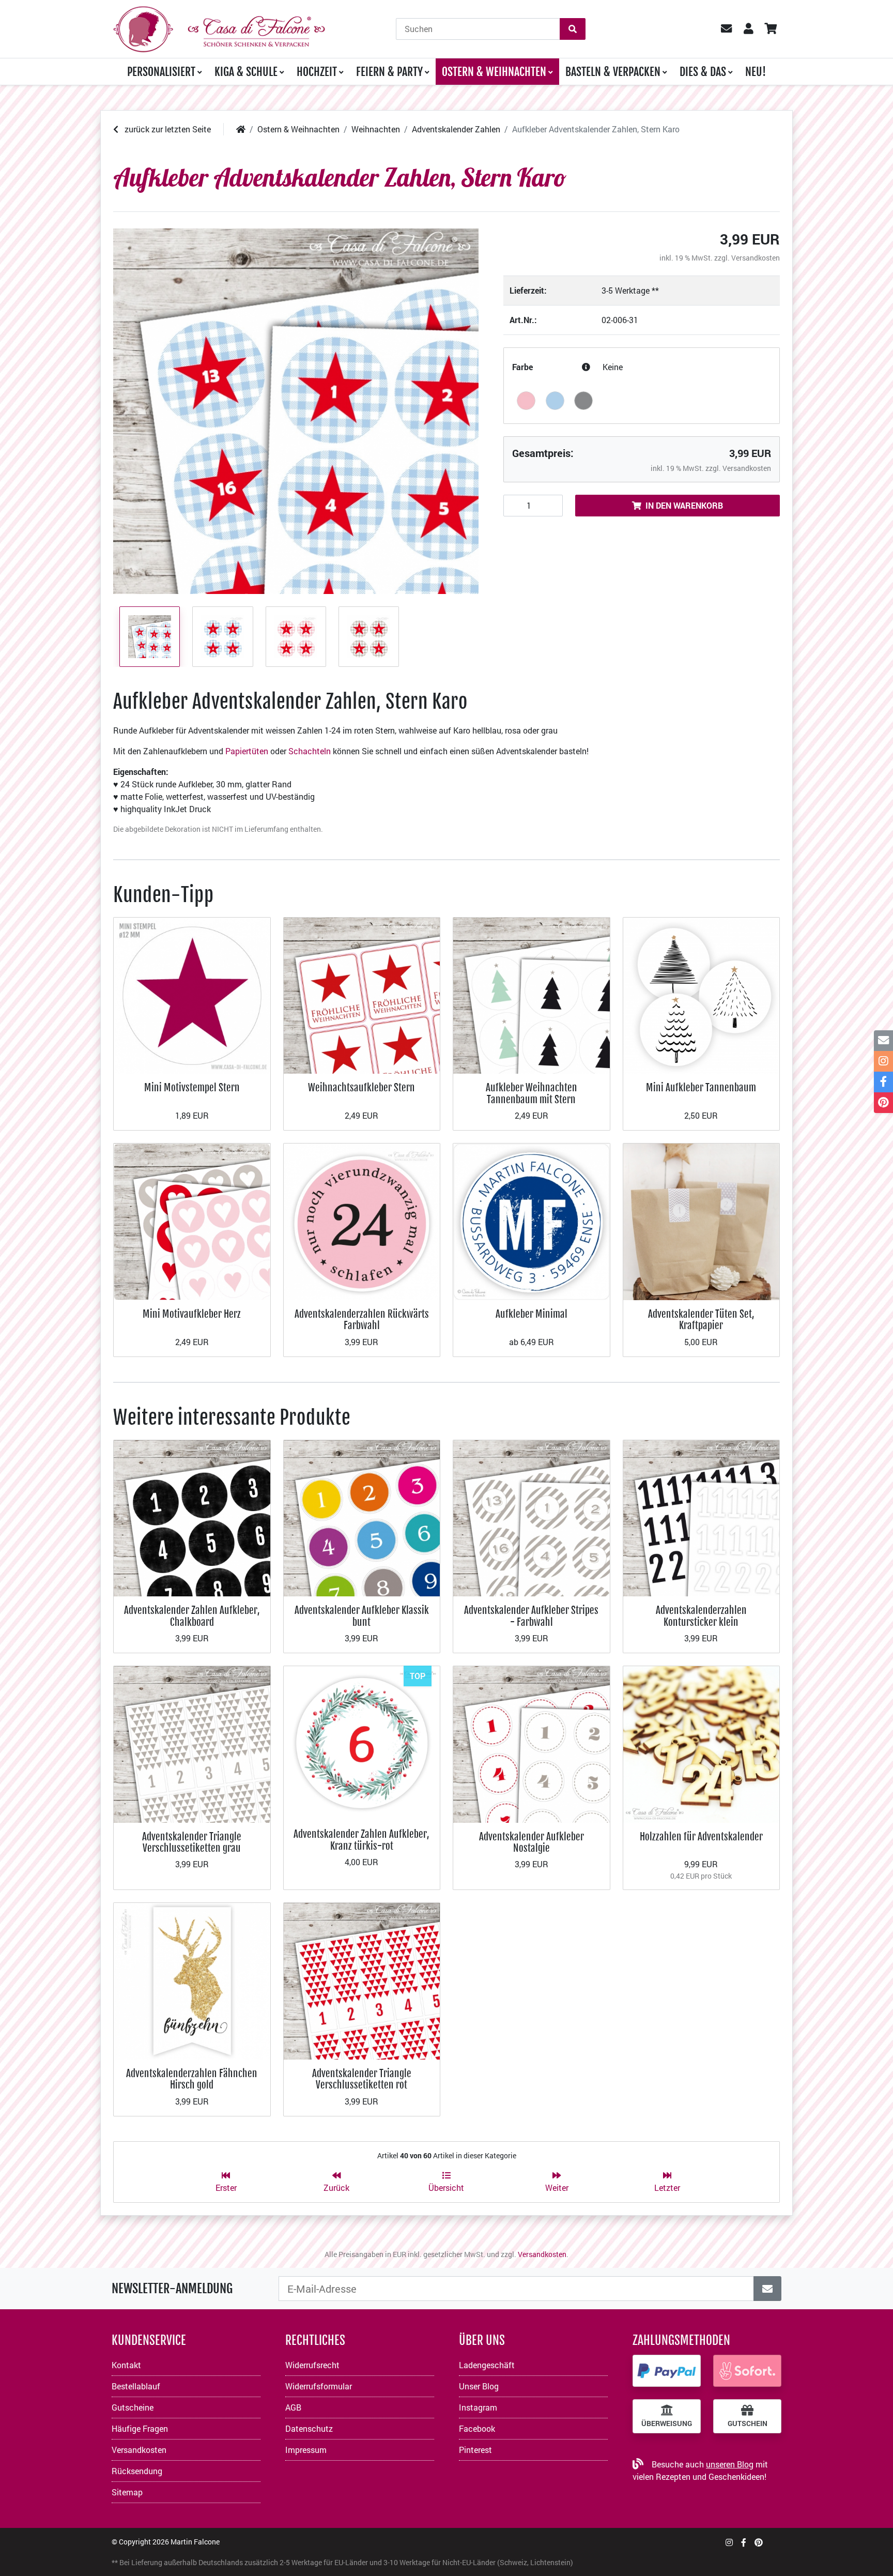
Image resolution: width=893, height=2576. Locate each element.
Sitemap (127, 2492)
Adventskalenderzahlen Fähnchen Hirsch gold (192, 2079)
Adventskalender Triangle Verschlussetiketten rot (362, 2079)
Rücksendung (137, 2471)
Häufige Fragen (140, 2428)
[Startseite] (241, 129)
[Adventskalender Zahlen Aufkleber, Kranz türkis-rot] (362, 1742)
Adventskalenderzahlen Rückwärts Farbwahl (362, 1320)
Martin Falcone (195, 2542)
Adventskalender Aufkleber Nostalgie (532, 1842)
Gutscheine (133, 2407)
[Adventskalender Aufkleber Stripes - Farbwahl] (532, 1517)
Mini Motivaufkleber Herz (192, 1314)
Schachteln (311, 751)
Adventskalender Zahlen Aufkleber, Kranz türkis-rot (361, 1840)
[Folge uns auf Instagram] (729, 2542)
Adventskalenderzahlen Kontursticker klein (701, 1616)
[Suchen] (573, 29)
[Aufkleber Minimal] (532, 1221)
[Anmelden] (767, 2289)
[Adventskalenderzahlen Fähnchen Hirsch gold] (192, 1980)
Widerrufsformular (319, 2386)
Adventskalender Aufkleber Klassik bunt (362, 1616)
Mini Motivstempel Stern (192, 1087)
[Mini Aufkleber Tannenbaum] (702, 994)
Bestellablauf (136, 2386)
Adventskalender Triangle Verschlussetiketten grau (192, 1842)
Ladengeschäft (487, 2365)
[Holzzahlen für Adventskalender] (702, 1743)
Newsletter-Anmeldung (172, 2289)
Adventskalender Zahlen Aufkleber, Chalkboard (192, 1616)
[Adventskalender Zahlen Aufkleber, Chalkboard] (192, 1517)
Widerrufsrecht (312, 2365)
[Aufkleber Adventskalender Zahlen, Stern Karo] (296, 411)
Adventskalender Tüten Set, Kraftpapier (701, 1320)
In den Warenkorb (684, 505)
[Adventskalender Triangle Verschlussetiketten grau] (192, 1743)
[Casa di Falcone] (219, 28)
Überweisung (667, 2423)
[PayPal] (667, 2371)
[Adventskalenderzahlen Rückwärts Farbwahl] (362, 1221)
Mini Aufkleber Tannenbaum (701, 1087)
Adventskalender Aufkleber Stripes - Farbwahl (531, 1616)
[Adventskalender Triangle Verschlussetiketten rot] (362, 1980)
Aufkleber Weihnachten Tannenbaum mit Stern (532, 1093)
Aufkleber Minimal (532, 1314)
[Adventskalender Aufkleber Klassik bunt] (362, 1517)
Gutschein (748, 2423)
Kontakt (126, 2365)
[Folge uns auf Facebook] (744, 2542)
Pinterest (475, 2450)
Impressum (306, 2450)
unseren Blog (730, 2464)
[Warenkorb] (770, 29)
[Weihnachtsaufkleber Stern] (362, 994)
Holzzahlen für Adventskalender (701, 1836)
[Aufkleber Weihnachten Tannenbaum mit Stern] (532, 994)
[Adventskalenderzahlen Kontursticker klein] (702, 1517)
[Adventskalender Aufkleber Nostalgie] (532, 1743)
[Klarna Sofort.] (747, 2371)
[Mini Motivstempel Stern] (192, 994)
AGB (293, 2407)
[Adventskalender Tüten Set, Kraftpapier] (702, 1221)
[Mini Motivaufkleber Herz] (192, 1221)
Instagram (478, 2407)
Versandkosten (756, 258)
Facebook (477, 2428)
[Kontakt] (883, 1041)
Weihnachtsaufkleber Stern (361, 1087)
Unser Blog (479, 2386)
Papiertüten (248, 751)
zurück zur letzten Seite (167, 129)
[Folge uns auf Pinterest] (759, 2542)
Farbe (522, 367)
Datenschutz (309, 2428)
